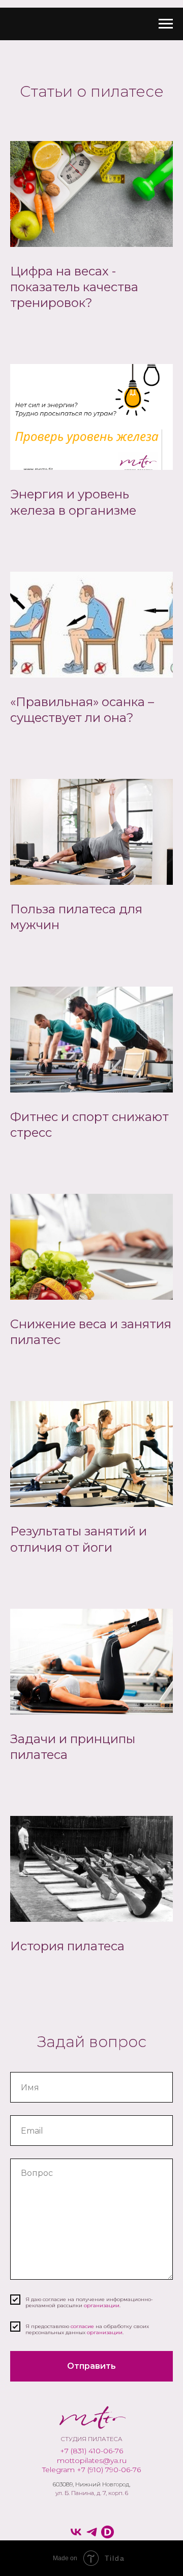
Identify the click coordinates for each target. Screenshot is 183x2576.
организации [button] (102, 2305)
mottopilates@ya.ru (92, 2460)
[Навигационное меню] (166, 24)
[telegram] (92, 2532)
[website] (108, 2532)
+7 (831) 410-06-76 (91, 2451)
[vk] (76, 2532)
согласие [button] (83, 2326)
